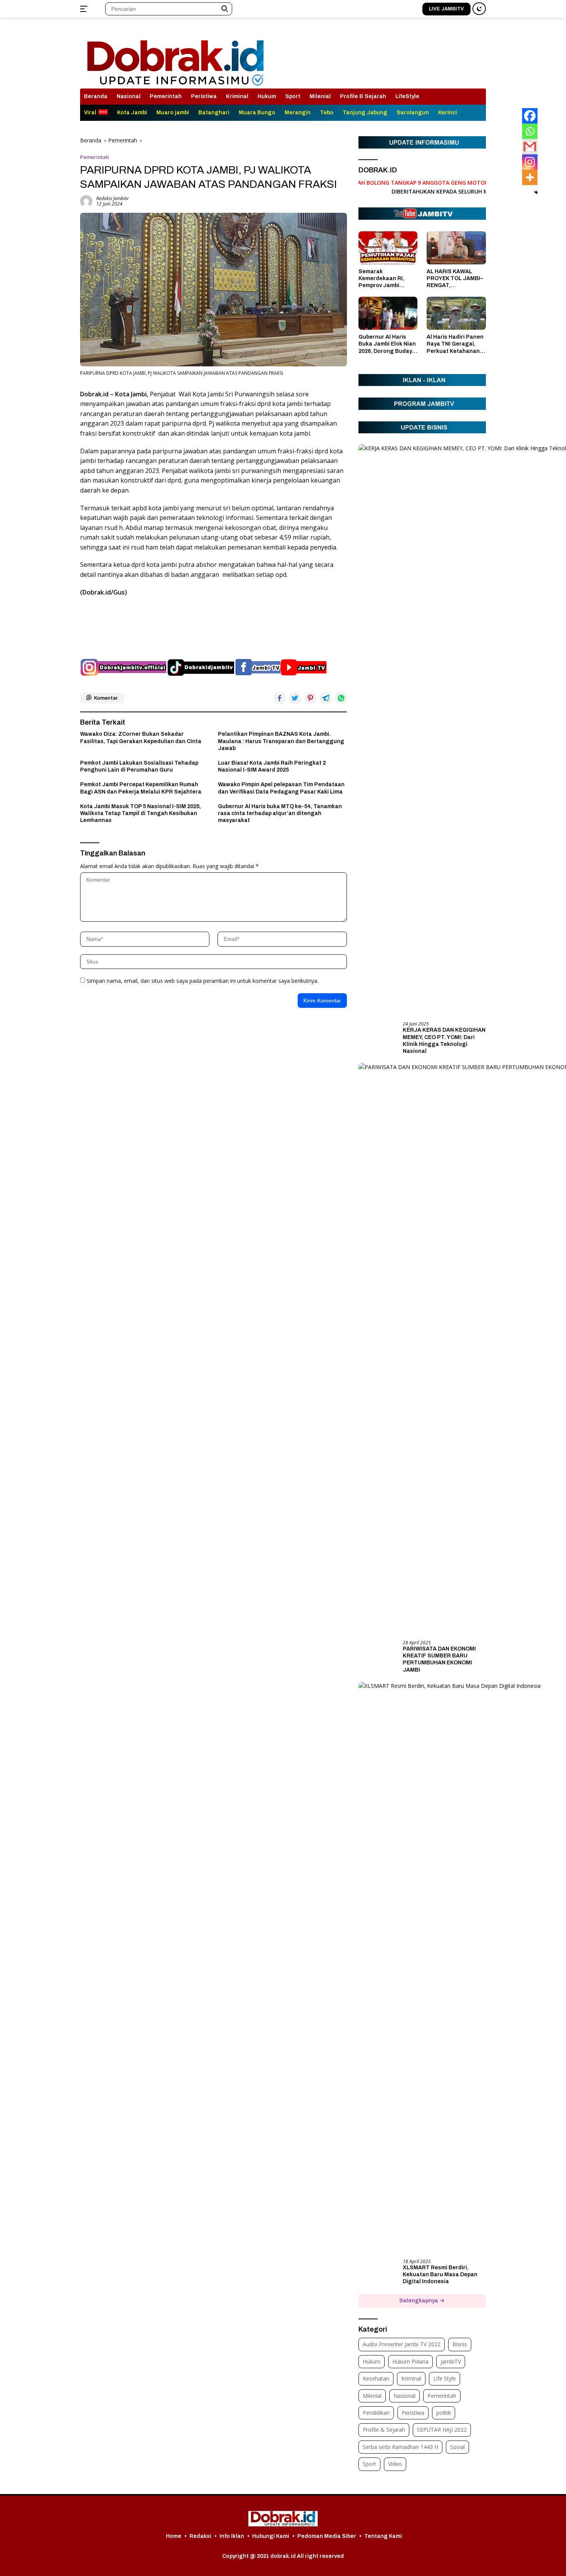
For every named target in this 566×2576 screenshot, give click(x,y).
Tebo (327, 113)
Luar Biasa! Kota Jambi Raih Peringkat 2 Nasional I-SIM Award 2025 (272, 766)
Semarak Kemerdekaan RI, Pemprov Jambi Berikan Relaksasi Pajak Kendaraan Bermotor (383, 279)
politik (444, 2413)
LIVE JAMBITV (446, 9)
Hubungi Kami (271, 2536)
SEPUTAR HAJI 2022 (442, 2430)
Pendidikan (376, 2413)
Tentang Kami (383, 2536)
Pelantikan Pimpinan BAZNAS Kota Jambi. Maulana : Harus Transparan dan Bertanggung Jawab (281, 741)
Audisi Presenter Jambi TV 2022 (402, 2344)
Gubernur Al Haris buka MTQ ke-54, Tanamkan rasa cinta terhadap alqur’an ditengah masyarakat (280, 813)
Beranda (96, 96)
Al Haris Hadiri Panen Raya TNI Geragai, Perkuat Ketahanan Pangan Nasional (455, 344)
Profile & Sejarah (363, 96)
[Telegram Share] (326, 698)
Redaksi (200, 2536)
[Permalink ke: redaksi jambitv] (86, 201)
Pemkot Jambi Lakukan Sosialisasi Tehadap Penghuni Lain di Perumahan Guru (139, 766)
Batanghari (214, 113)
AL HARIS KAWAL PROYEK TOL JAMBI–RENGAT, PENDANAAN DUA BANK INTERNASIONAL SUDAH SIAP (455, 279)
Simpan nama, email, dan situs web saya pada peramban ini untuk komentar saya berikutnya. (203, 981)
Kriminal (237, 96)
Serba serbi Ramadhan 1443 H (400, 2447)
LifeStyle (407, 96)
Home (174, 2536)
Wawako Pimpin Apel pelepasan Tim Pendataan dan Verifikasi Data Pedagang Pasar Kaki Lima (281, 788)
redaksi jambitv (112, 198)
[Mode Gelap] (479, 9)
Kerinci (448, 113)
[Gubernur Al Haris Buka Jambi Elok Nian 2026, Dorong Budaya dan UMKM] (388, 313)
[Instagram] (530, 162)
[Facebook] (530, 116)
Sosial (457, 2447)
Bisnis (460, 2344)
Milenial (320, 96)
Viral (90, 113)
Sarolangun (413, 113)
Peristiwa (204, 96)
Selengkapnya (419, 2301)
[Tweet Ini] (295, 698)
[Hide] (536, 192)
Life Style (445, 2378)
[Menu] (85, 9)
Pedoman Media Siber (327, 2536)
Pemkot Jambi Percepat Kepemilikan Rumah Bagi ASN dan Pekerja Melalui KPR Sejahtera (141, 788)
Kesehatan (376, 2378)
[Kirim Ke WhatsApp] (341, 698)
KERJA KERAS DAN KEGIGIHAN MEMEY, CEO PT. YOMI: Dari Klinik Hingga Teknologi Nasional (444, 1041)
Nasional (129, 96)
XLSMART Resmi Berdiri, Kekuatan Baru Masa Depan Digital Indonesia (440, 2274)
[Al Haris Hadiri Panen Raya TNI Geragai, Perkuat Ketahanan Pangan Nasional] (456, 313)
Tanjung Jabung (365, 113)
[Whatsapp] (530, 131)
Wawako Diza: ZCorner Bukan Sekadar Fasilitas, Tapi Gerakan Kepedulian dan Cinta (141, 738)
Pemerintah (166, 96)
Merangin (298, 113)
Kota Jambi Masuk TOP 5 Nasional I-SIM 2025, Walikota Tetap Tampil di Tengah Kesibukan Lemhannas (141, 813)
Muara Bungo (257, 113)
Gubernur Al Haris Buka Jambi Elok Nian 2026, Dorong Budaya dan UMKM (387, 344)
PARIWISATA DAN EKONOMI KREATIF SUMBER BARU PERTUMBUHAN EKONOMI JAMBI (439, 1659)
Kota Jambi (132, 113)
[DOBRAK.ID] (175, 56)
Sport (293, 96)
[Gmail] (530, 147)
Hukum (267, 96)
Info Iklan (232, 2536)
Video (395, 2464)
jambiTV (451, 2361)
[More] (530, 177)
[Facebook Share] (280, 698)
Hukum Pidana (410, 2361)
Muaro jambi (173, 113)
